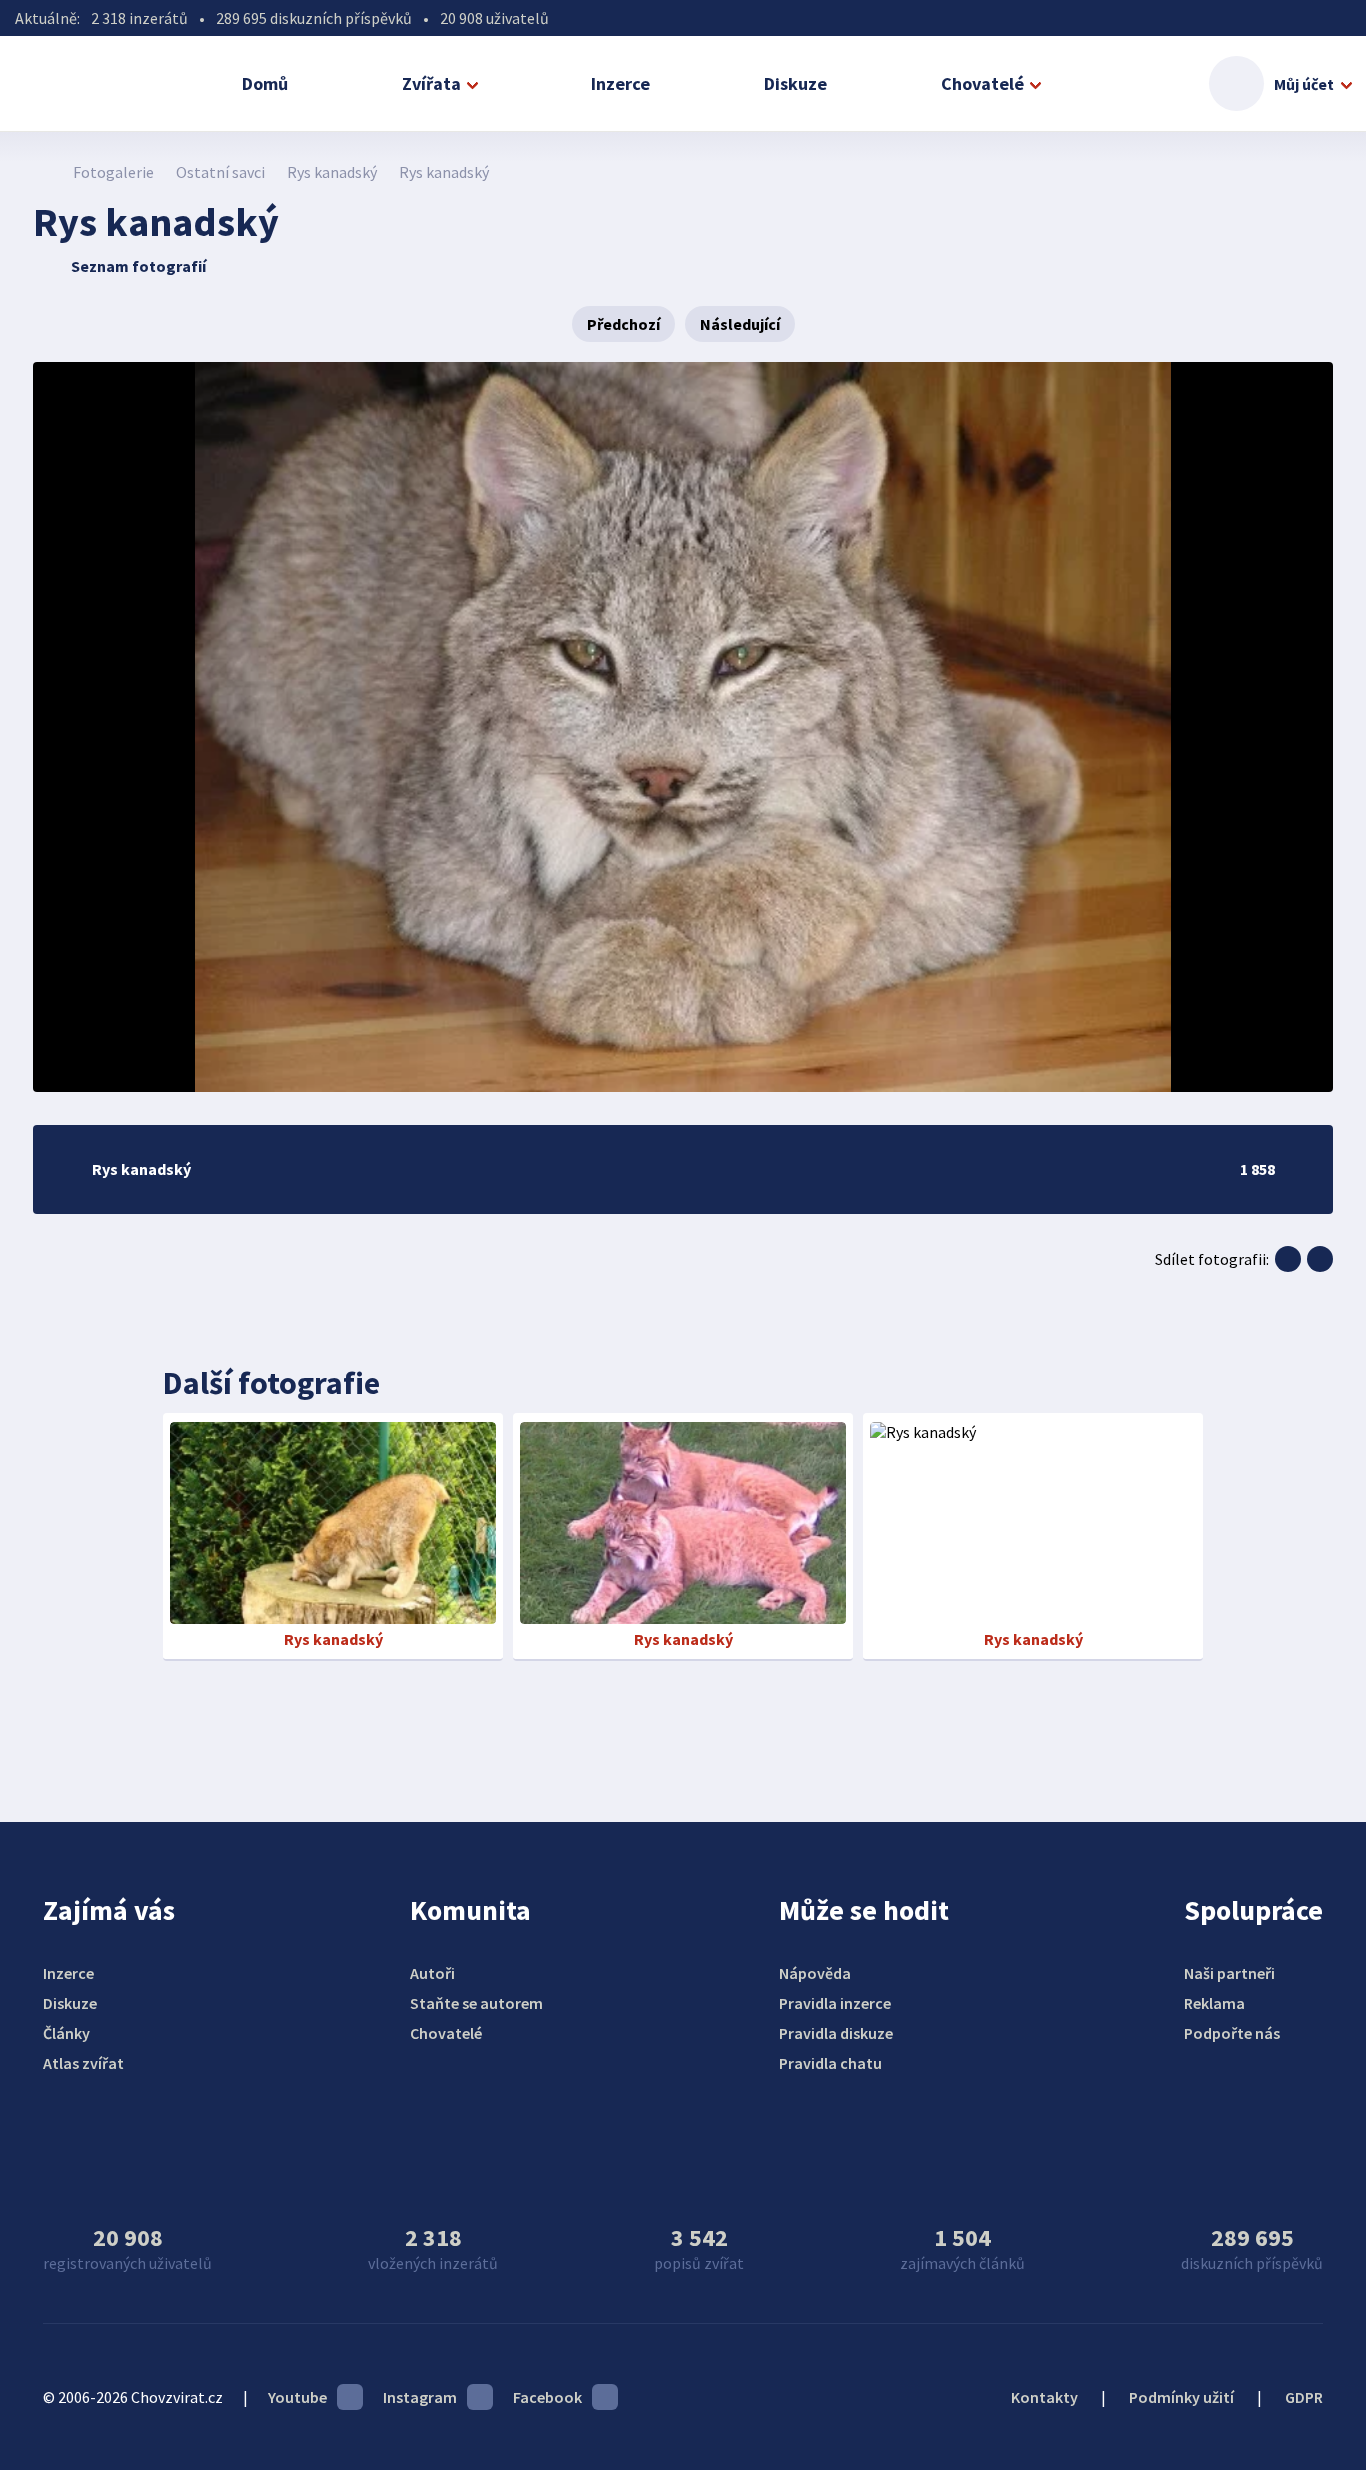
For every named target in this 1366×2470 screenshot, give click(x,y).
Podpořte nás (1232, 2033)
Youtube (297, 2397)
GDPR (1304, 2397)
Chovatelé (982, 83)
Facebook (547, 2397)
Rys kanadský (332, 172)
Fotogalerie (113, 172)
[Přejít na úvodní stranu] (43, 172)
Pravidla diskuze (836, 2033)
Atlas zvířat (83, 2063)
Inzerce (620, 83)
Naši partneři (1229, 1973)
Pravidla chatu (830, 2063)
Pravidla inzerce (835, 2003)
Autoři (432, 1973)
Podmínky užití (1181, 2397)
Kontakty (1044, 2397)
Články (66, 2033)
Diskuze (795, 83)
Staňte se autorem (476, 2003)
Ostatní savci (220, 172)
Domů (265, 83)
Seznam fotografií (138, 266)
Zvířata (431, 83)
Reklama (1214, 2003)
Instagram (420, 2397)
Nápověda (815, 1973)
